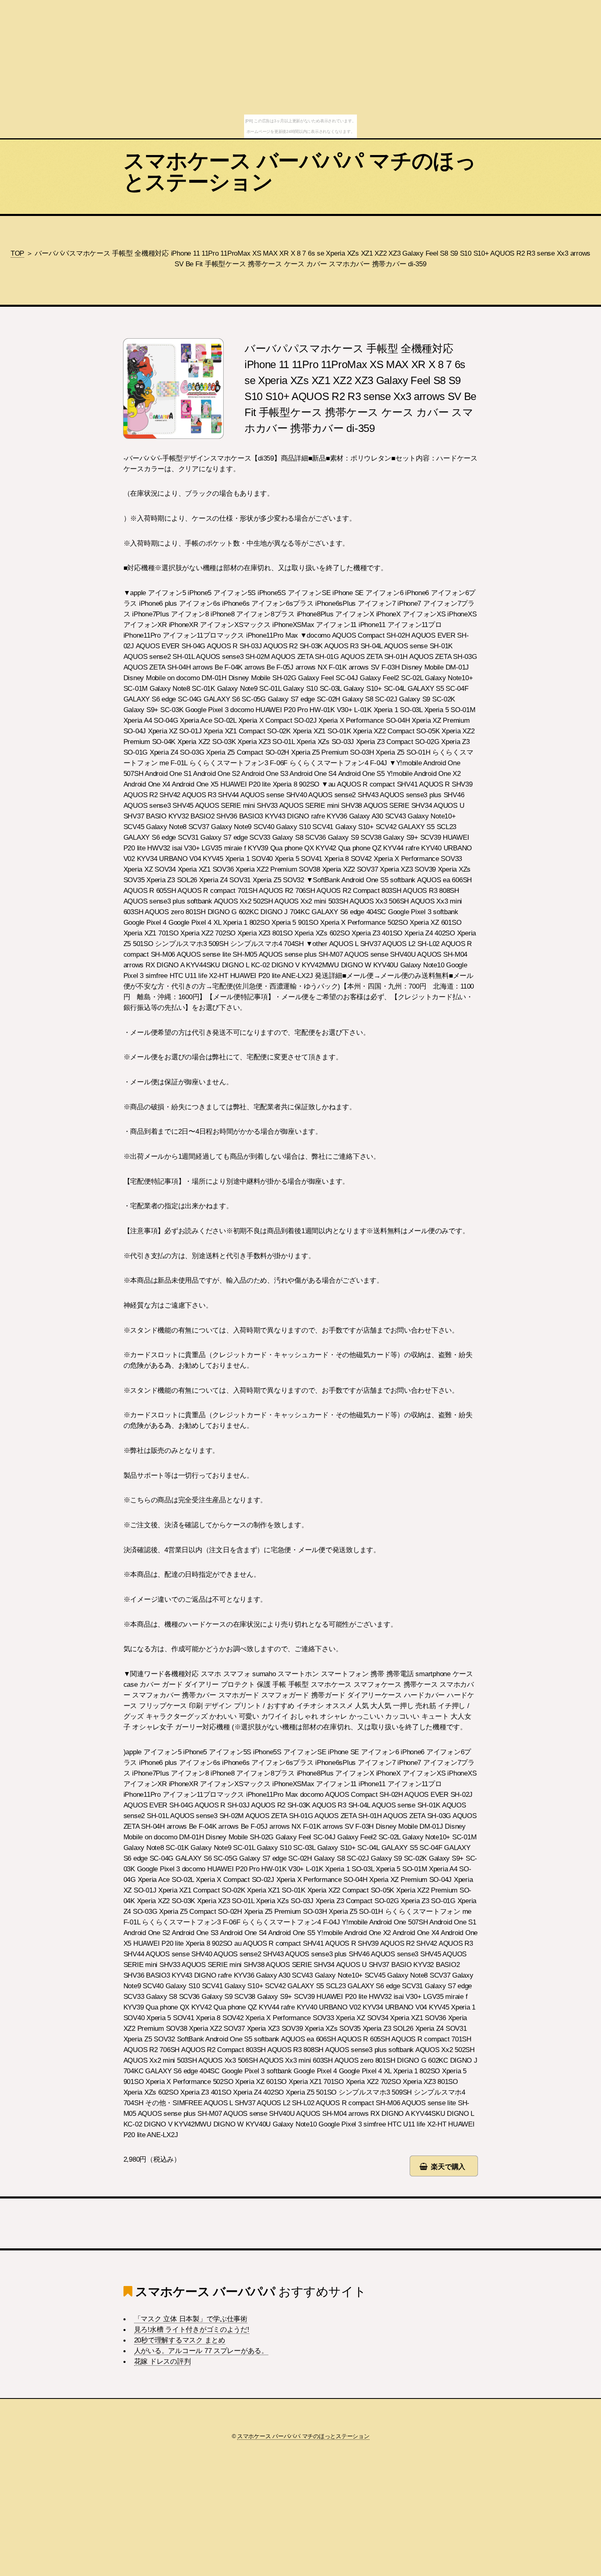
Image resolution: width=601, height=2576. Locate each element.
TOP (17, 253)
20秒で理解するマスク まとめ (180, 2340)
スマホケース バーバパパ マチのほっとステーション (300, 171)
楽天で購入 (448, 2167)
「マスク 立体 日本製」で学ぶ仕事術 (191, 2319)
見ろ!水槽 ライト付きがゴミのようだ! (192, 2329)
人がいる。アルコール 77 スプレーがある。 (201, 2351)
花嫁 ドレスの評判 (163, 2361)
